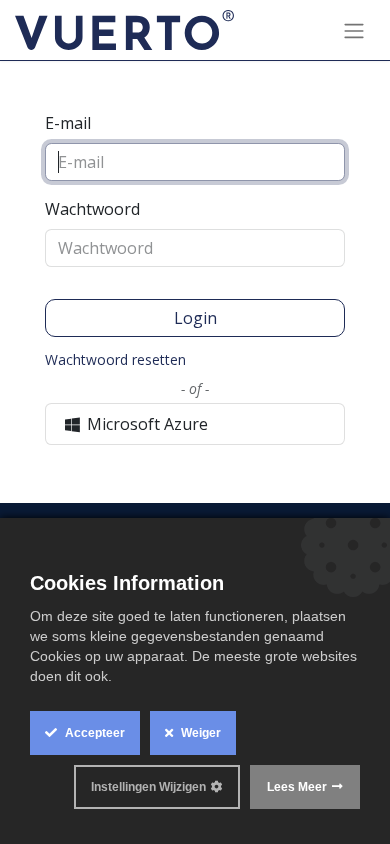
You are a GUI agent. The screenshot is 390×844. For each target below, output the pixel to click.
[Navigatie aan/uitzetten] (354, 30)
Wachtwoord (92, 209)
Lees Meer (297, 787)
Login (195, 318)
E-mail (68, 123)
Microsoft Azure (145, 424)
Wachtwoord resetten (115, 359)
